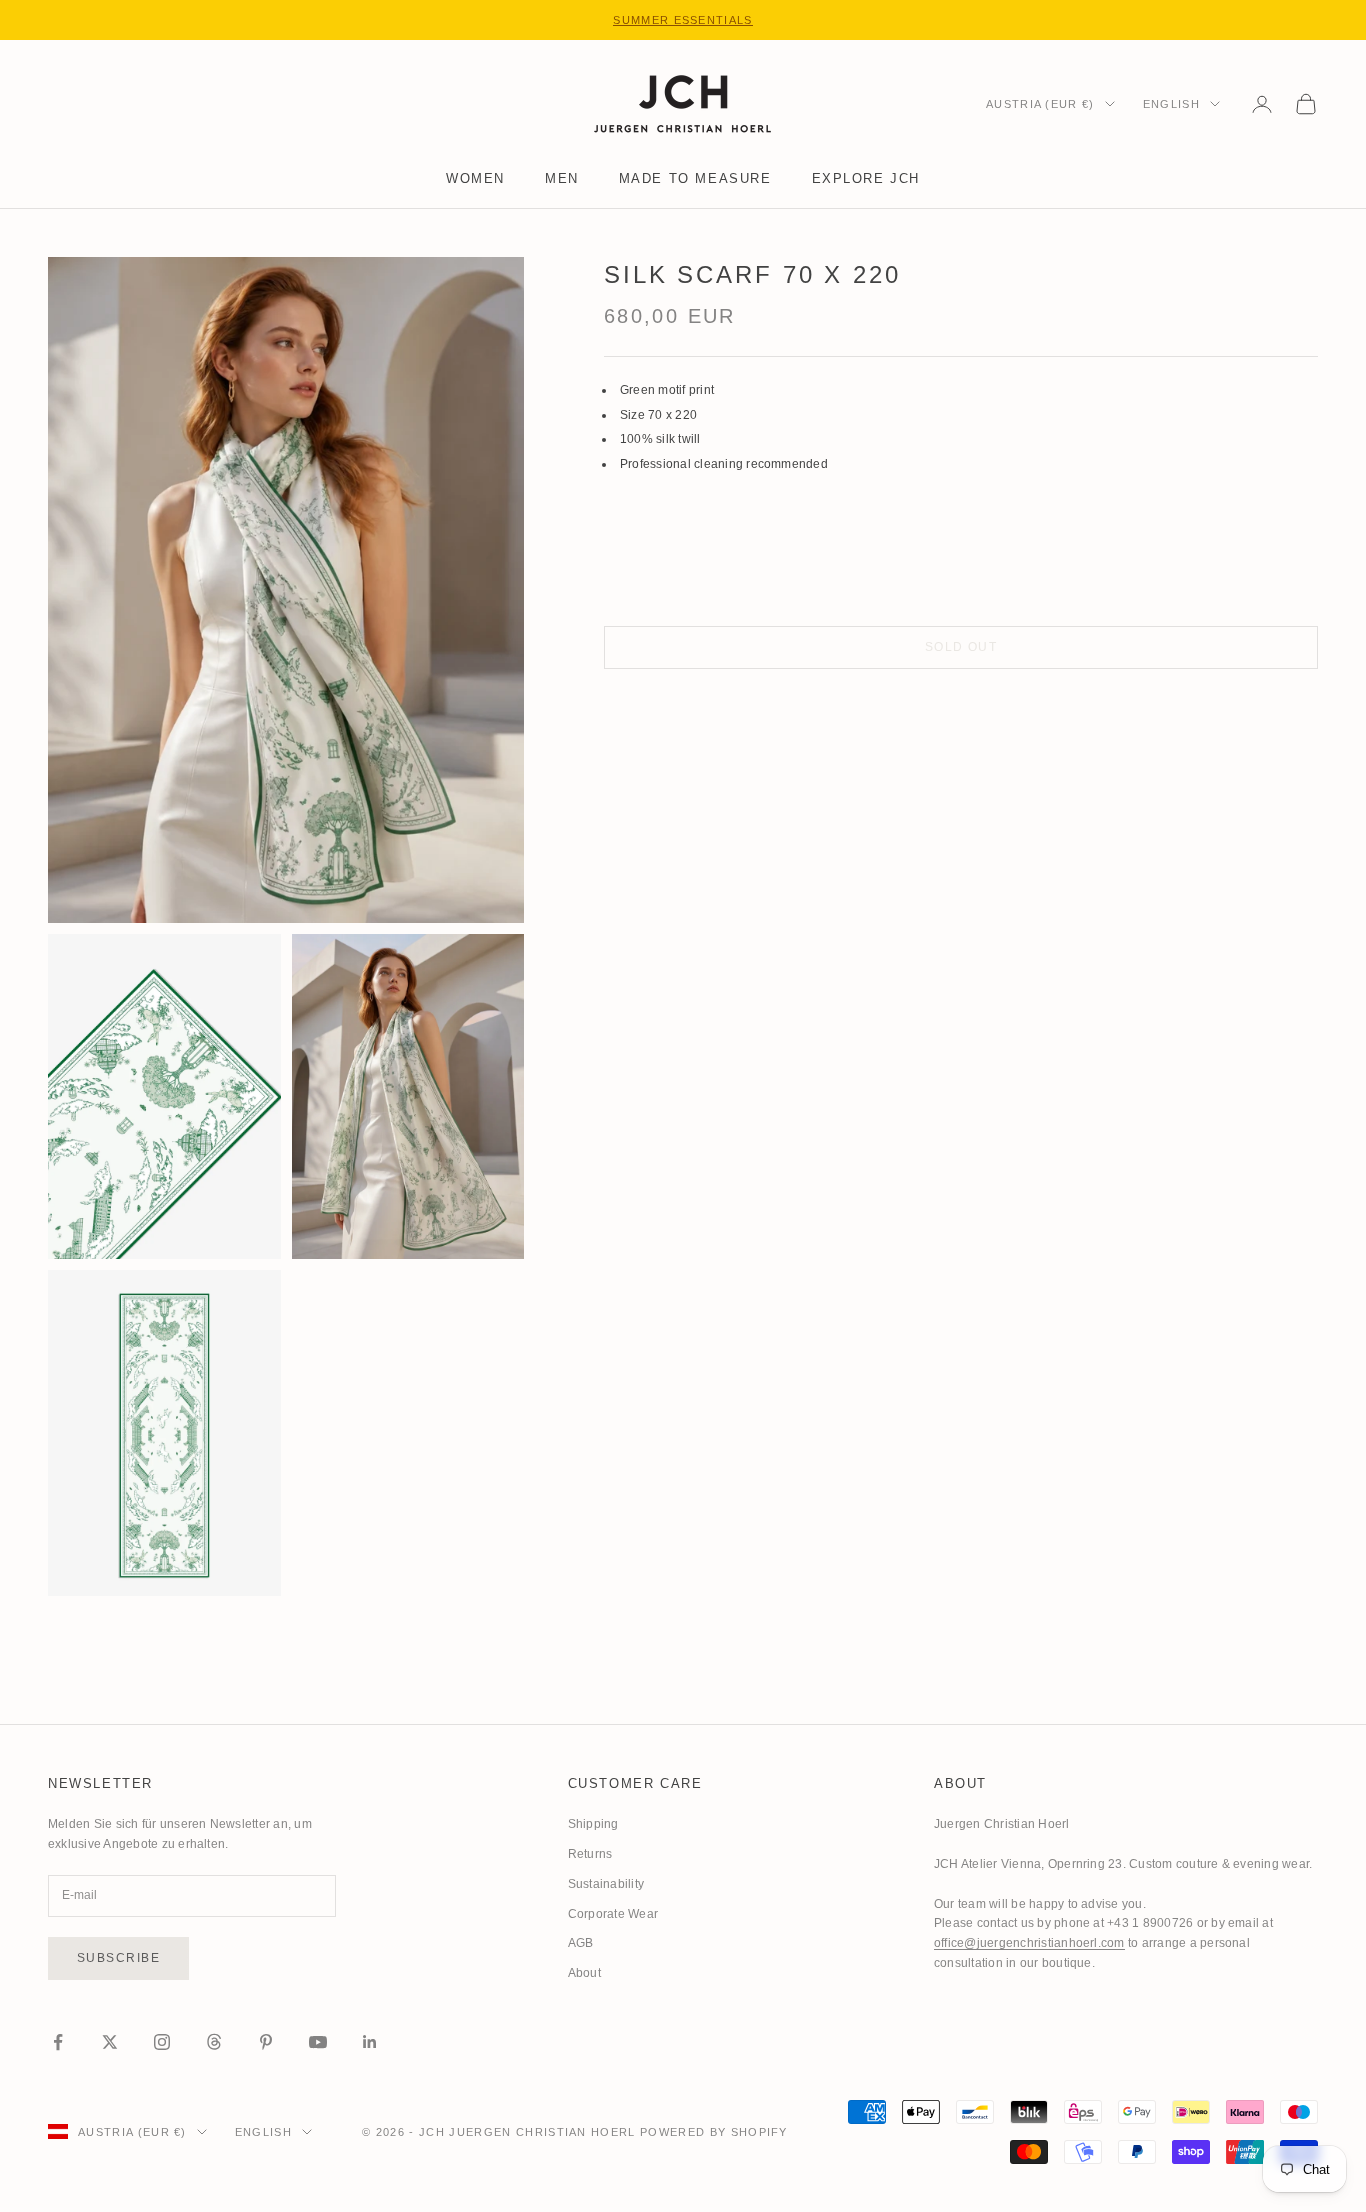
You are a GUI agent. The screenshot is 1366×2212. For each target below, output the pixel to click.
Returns (590, 1854)
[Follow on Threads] (214, 2042)
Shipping (593, 1824)
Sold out (961, 647)
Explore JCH (866, 178)
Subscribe (118, 1958)
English (1171, 104)
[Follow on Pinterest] (266, 2042)
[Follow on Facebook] (58, 2042)
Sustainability (606, 1884)
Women (475, 178)
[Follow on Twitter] (110, 2042)
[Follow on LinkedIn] (370, 2042)
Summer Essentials (682, 20)
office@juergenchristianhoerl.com (1029, 1943)
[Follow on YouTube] (318, 2042)
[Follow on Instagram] (162, 2042)
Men (562, 178)
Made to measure (695, 178)
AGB (581, 1943)
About (584, 1973)
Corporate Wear (613, 1914)
